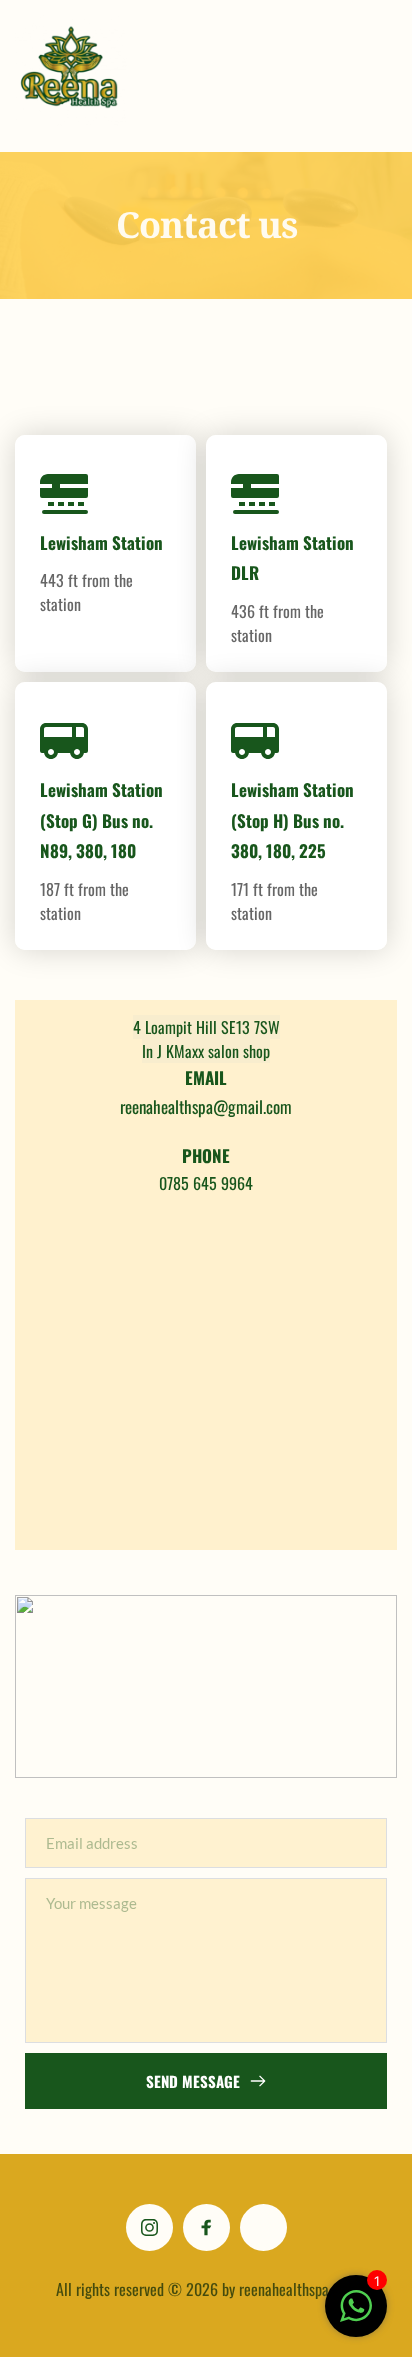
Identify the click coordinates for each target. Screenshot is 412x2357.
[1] (356, 2317)
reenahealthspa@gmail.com (206, 1106)
